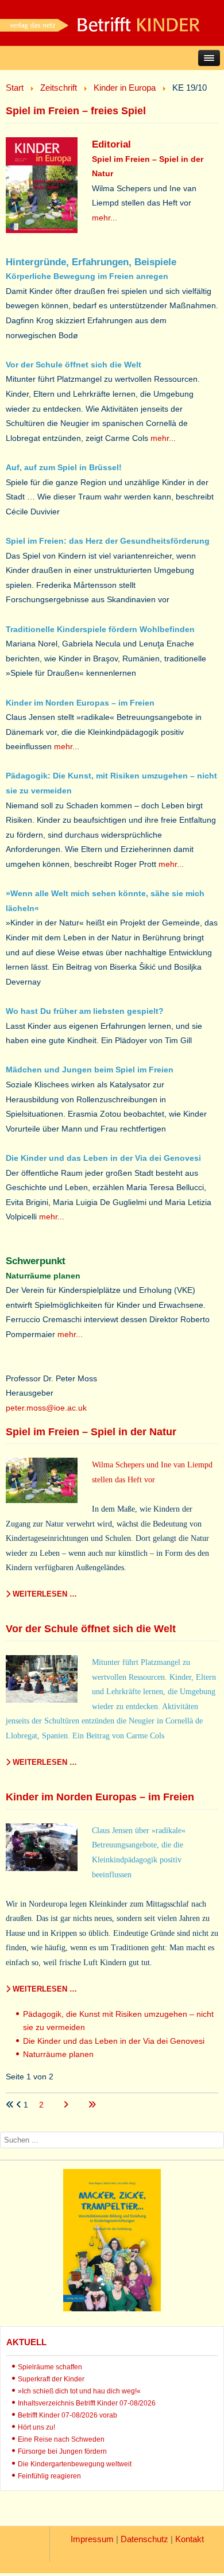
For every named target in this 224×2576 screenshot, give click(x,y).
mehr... (105, 218)
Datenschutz (144, 2539)
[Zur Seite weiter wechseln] (67, 2105)
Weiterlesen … (44, 1594)
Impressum (92, 2539)
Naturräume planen (58, 2054)
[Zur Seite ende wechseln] (92, 2105)
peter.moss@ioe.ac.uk (46, 1408)
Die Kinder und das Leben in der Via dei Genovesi (114, 2041)
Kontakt (190, 2539)
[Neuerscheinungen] (112, 2308)
